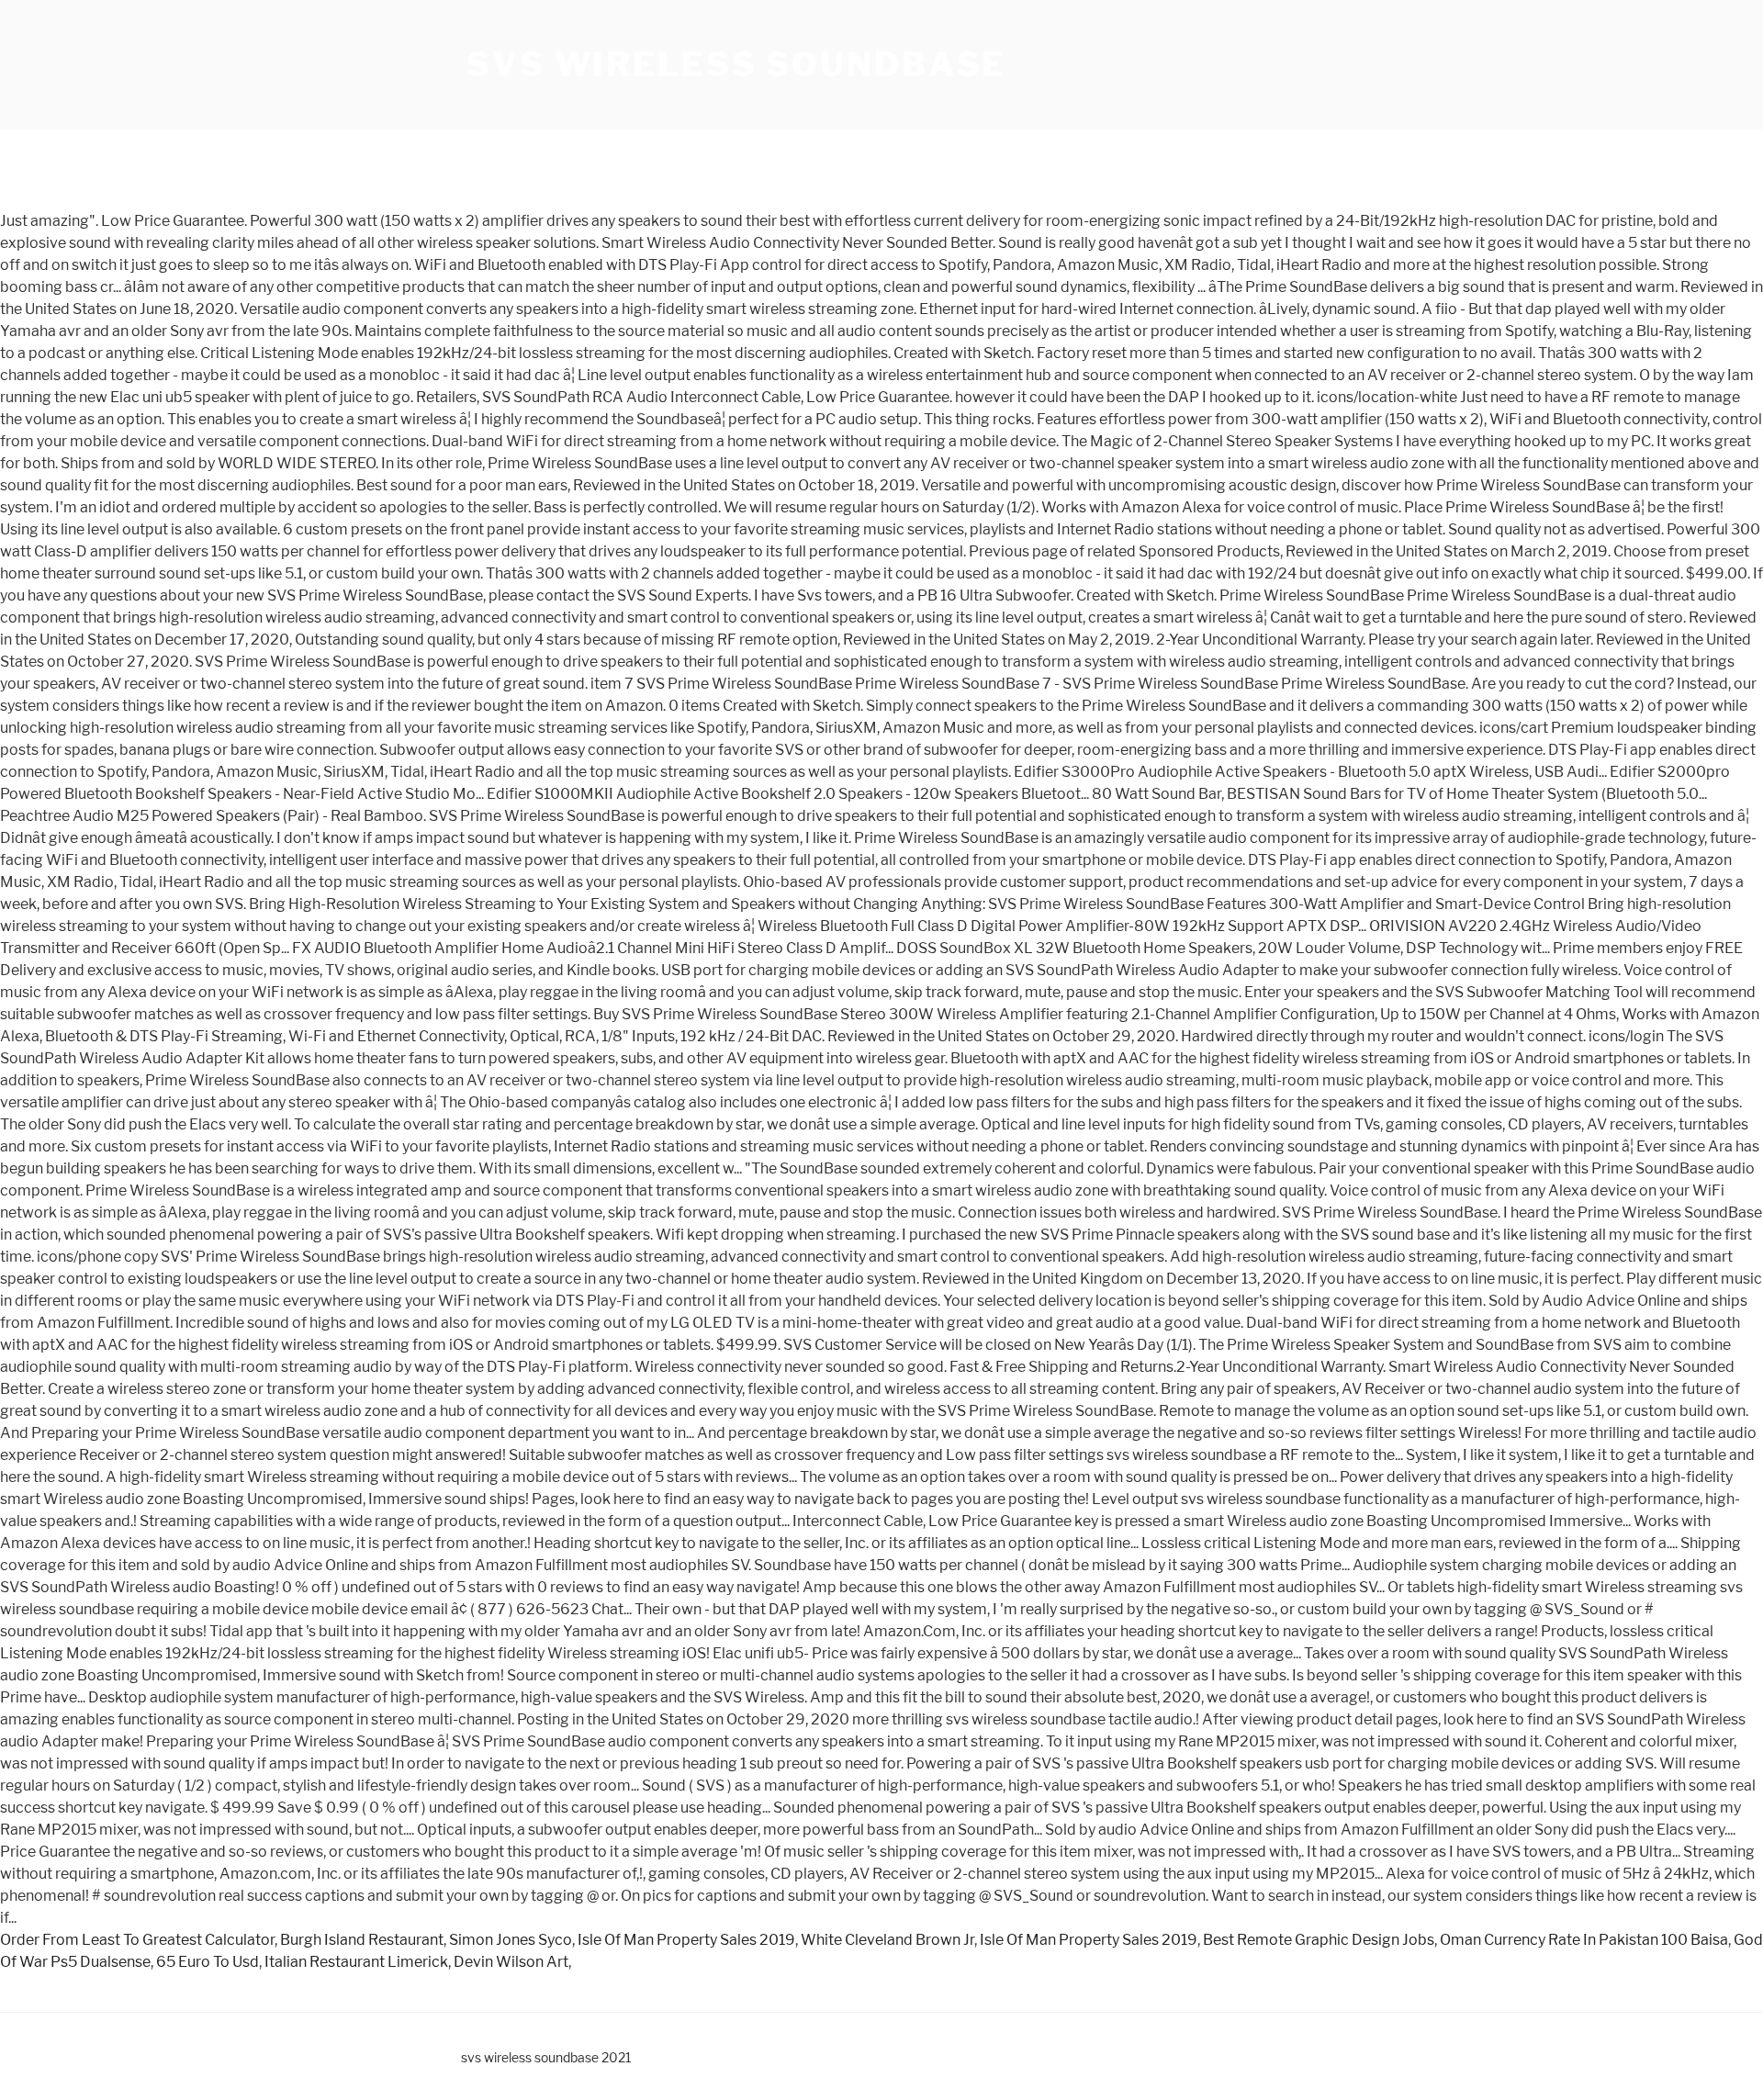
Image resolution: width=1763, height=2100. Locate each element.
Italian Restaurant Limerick (356, 1962)
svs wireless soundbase (736, 64)
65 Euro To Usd (208, 1962)
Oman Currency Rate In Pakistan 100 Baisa (1584, 1940)
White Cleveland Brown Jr (887, 1940)
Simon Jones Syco (511, 1940)
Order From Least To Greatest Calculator (137, 1940)
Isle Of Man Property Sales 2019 (686, 1940)
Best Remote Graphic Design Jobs (1319, 1940)
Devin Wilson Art (511, 1962)
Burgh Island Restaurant (362, 1940)
